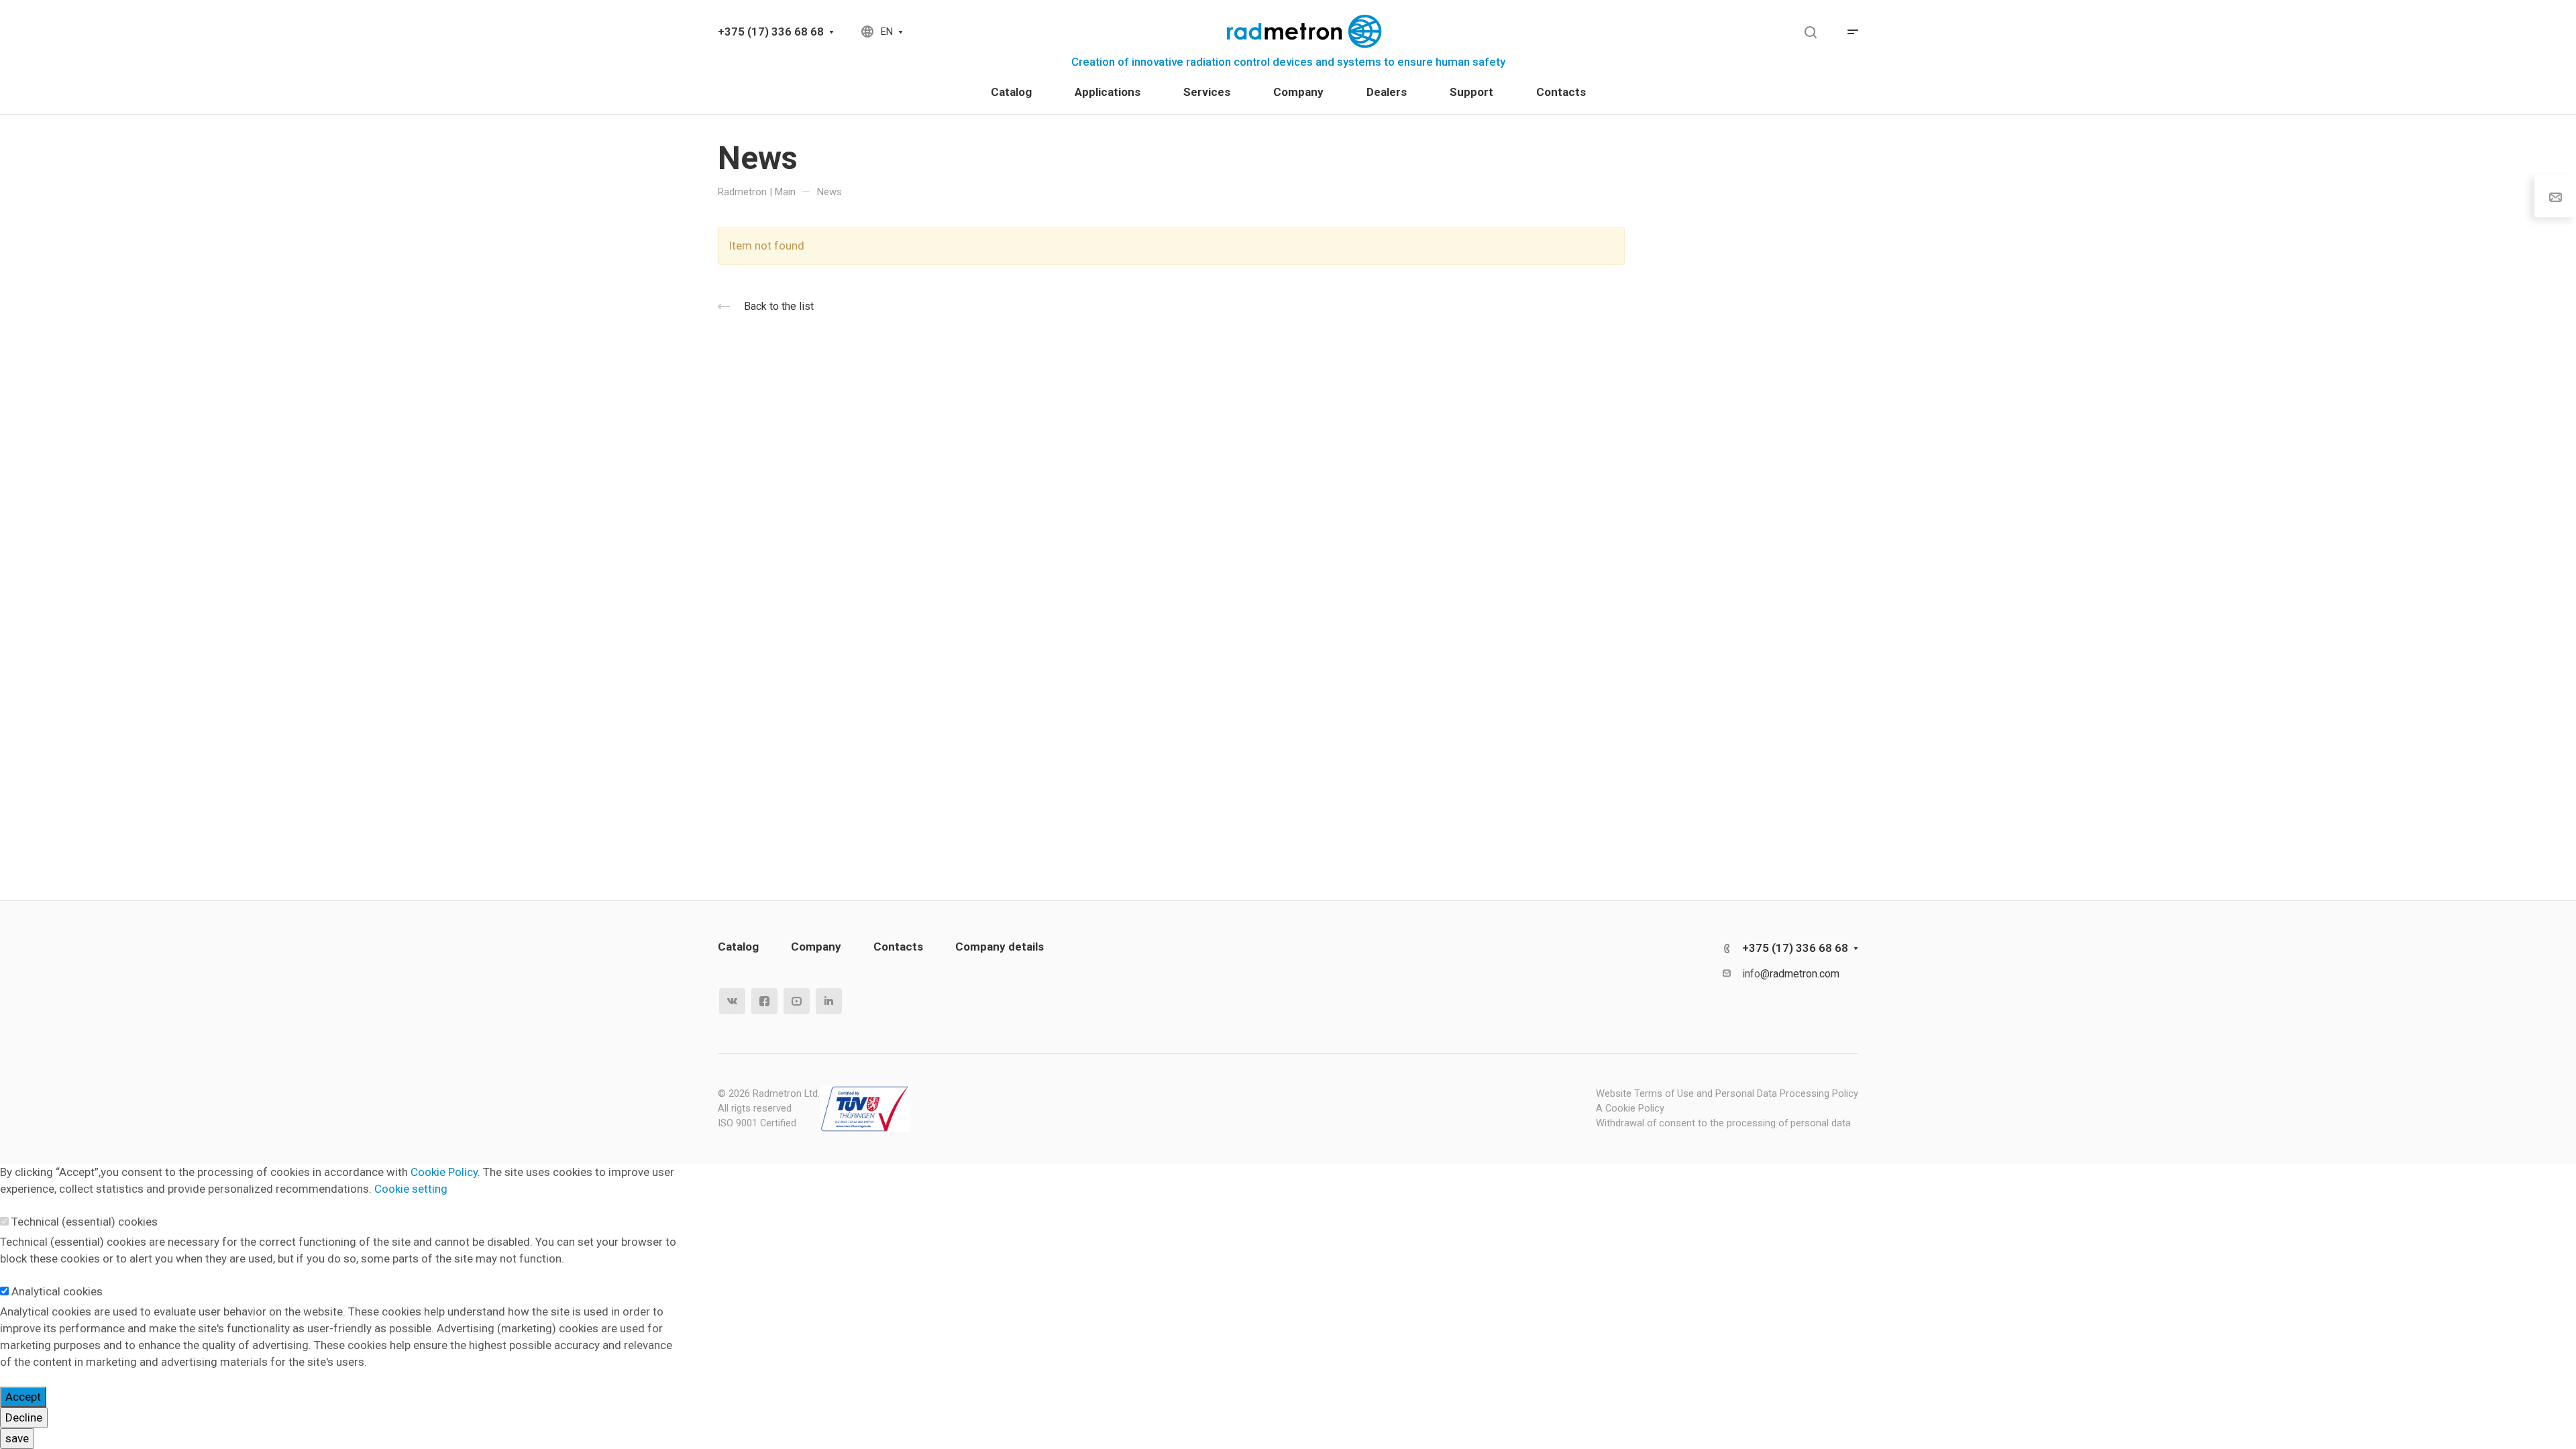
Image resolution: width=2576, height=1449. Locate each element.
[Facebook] (764, 1001)
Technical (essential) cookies (85, 1222)
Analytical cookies (57, 1291)
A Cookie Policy (1630, 1108)
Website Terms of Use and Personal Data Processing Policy (1727, 1093)
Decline (24, 1417)
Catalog (738, 947)
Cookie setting (411, 1189)
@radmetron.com (1800, 974)
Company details (1000, 947)
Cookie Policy (444, 1172)
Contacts (898, 947)
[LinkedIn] (829, 1001)
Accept (23, 1397)
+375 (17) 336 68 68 (771, 32)
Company (816, 947)
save (17, 1438)
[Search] (1810, 33)
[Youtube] (797, 1001)
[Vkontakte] (732, 1001)
